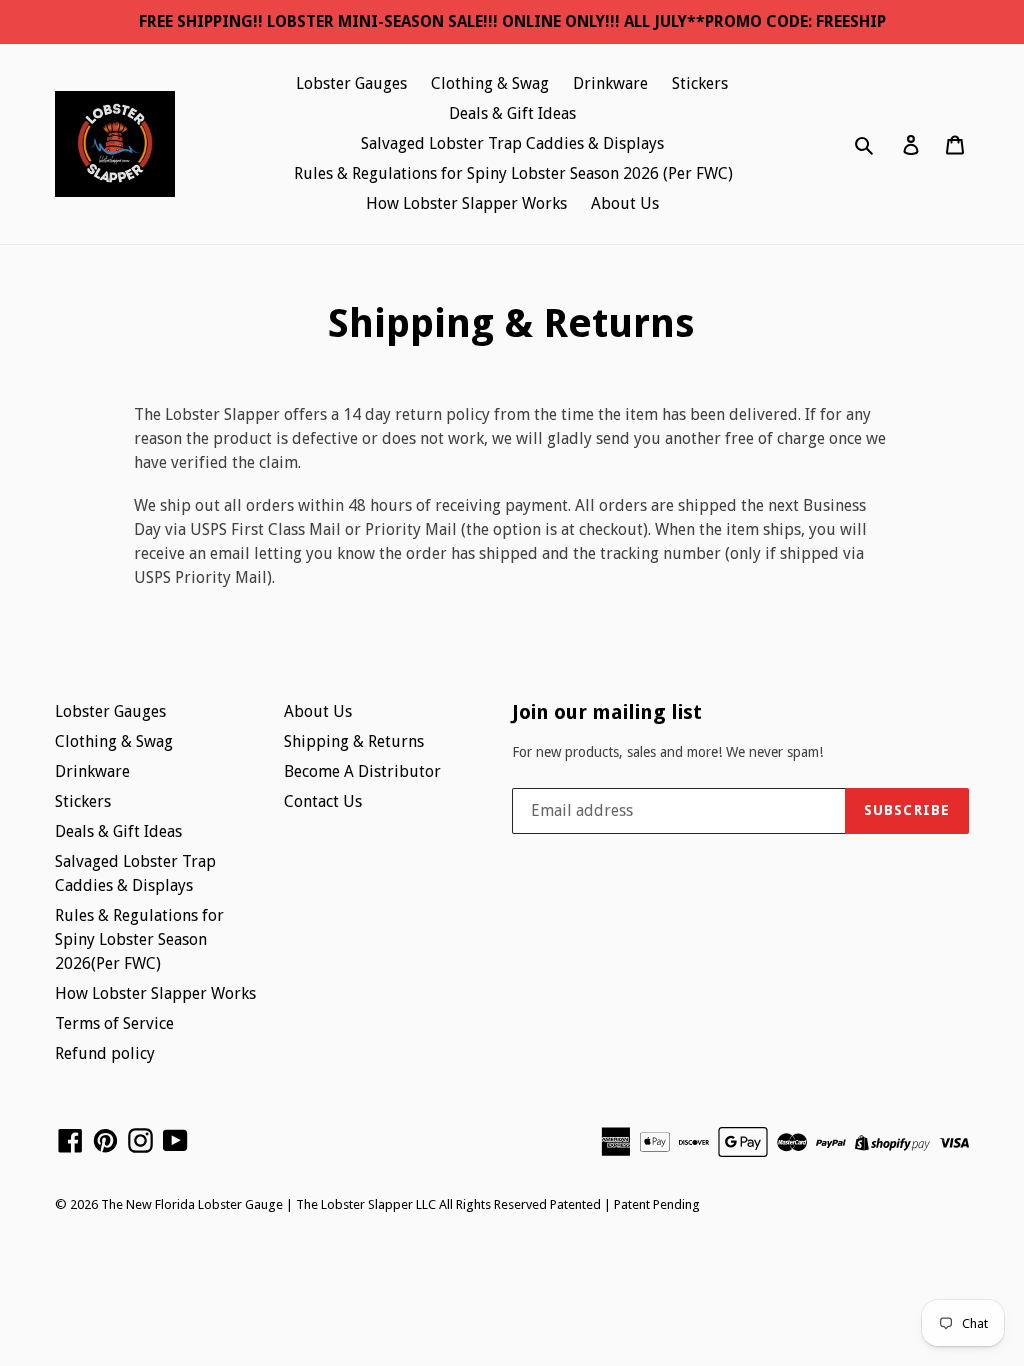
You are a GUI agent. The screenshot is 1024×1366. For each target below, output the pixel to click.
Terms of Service (114, 1023)
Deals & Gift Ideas (512, 113)
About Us (625, 203)
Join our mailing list (607, 712)
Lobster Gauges (351, 83)
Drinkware (610, 83)
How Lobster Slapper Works (466, 203)
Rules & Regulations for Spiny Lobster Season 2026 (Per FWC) (513, 173)
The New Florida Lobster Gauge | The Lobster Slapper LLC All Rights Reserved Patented (351, 1204)
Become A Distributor (362, 771)
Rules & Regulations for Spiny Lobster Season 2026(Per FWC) (139, 939)
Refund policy (105, 1053)
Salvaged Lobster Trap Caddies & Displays (512, 143)
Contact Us (323, 801)
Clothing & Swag (490, 83)
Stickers (700, 83)
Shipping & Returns (354, 741)
